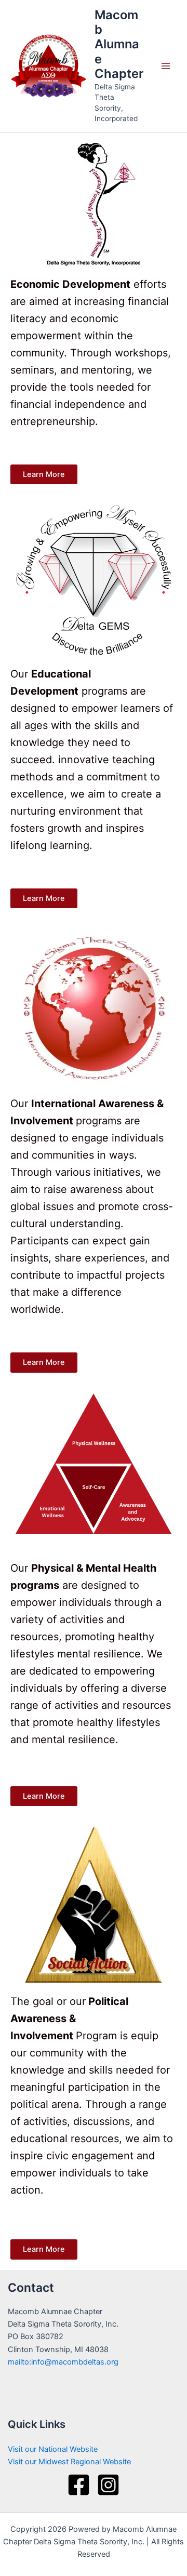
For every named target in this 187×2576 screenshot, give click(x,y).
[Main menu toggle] (166, 66)
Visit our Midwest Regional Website (69, 2462)
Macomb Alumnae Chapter (119, 44)
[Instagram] (108, 2485)
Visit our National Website (53, 2449)
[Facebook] (79, 2485)
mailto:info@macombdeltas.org (63, 2362)
